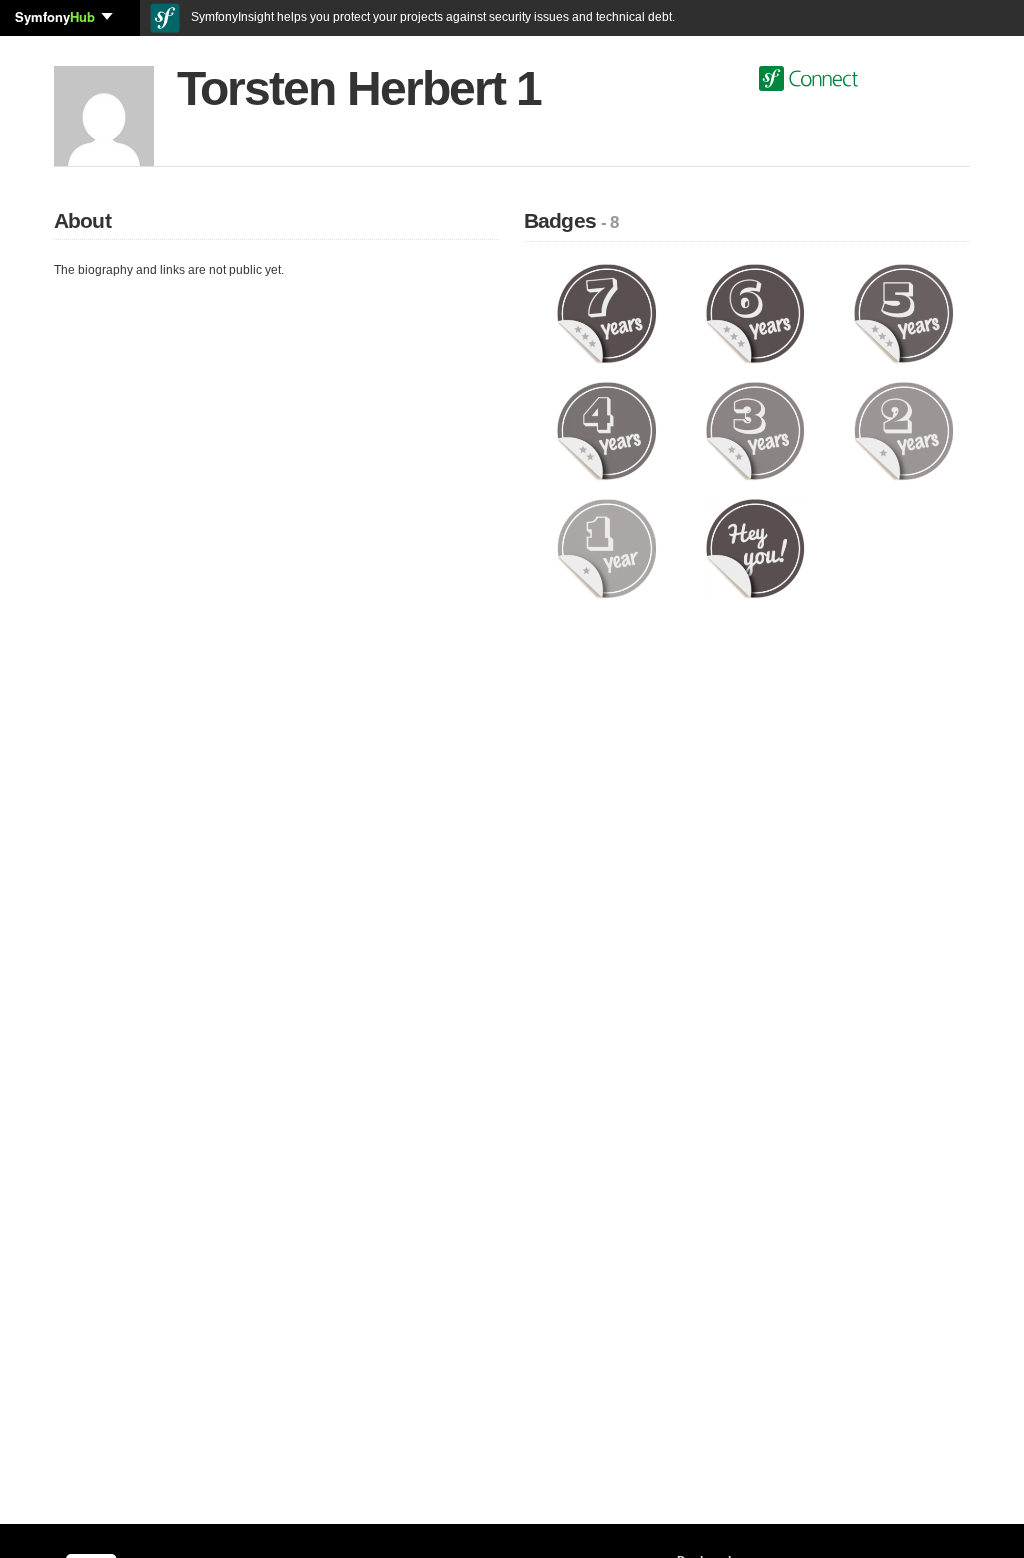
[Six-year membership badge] (755, 313)
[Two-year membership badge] (903, 430)
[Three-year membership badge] (755, 430)
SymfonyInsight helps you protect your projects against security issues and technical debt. (431, 17)
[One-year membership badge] (606, 548)
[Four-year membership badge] (606, 430)
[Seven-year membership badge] (606, 313)
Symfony (55, 16)
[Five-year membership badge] (903, 313)
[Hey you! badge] (755, 548)
